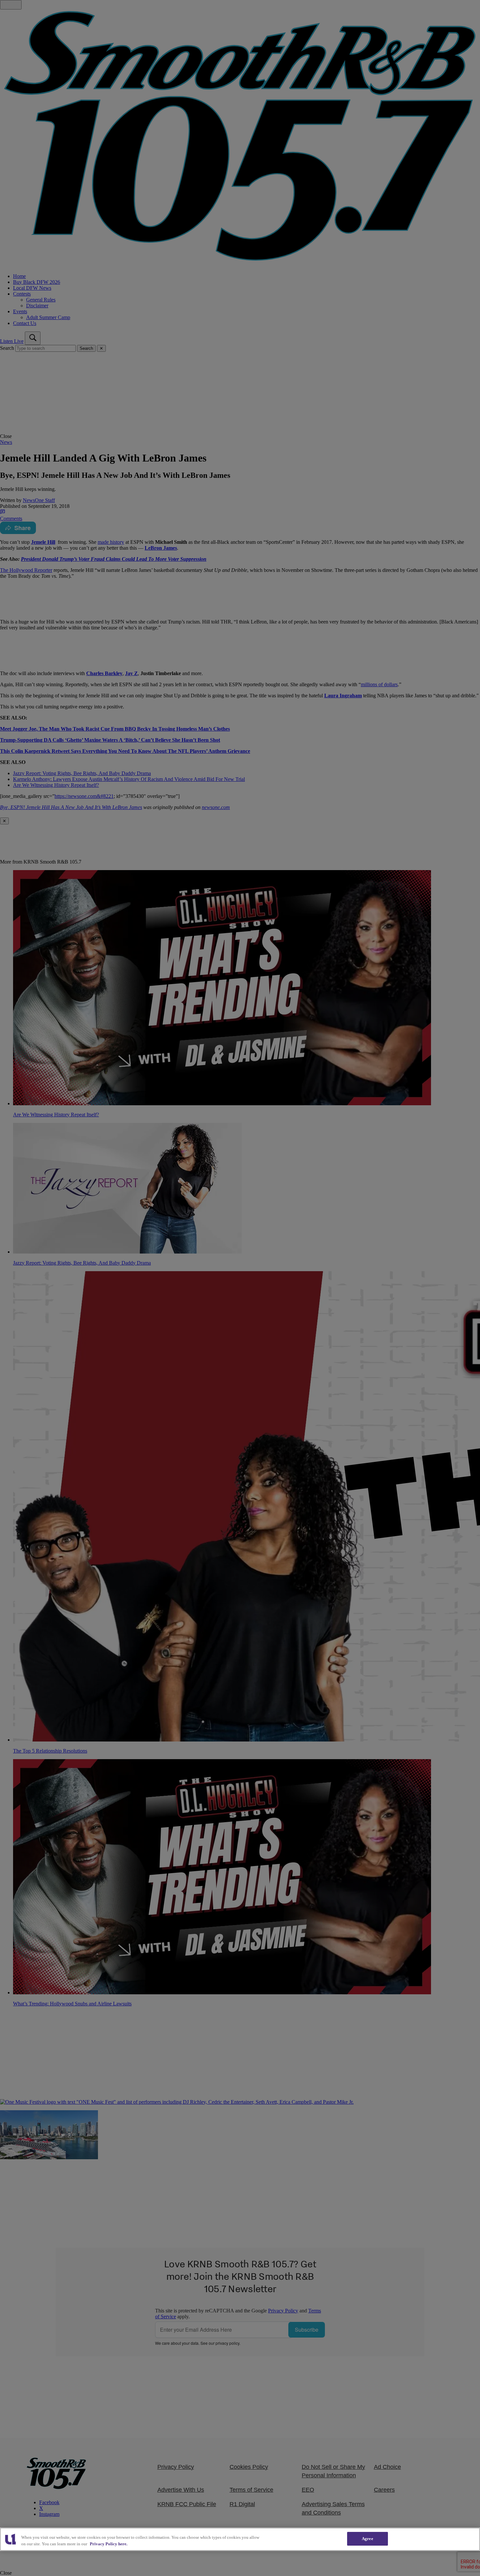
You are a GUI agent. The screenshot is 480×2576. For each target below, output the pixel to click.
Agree (368, 2539)
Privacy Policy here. (109, 2544)
